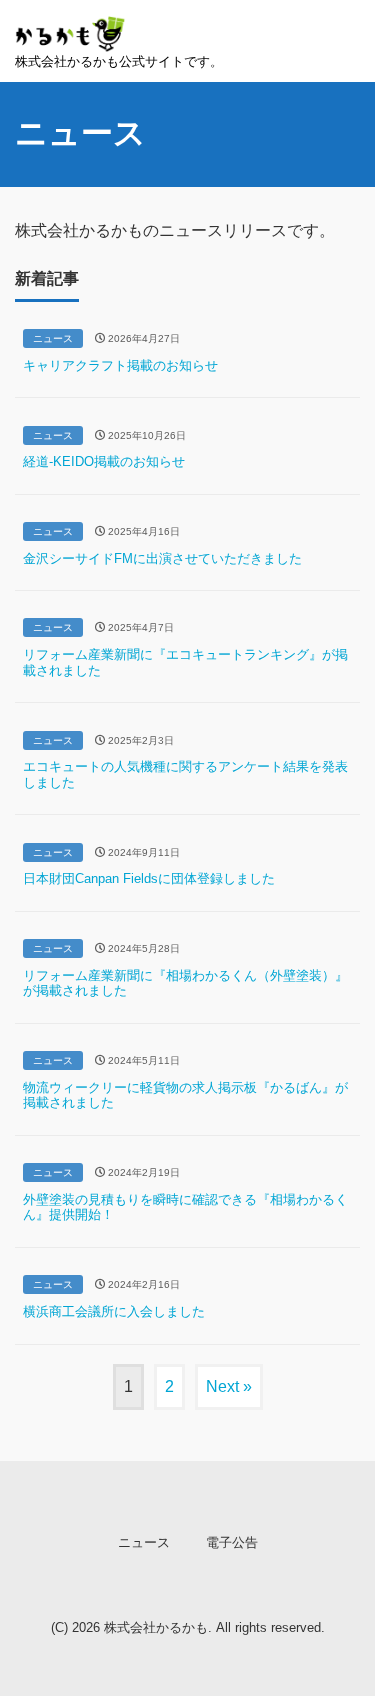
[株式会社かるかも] (70, 27)
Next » (229, 1386)
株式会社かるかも (156, 1627)
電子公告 (232, 1542)
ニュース (144, 1542)
